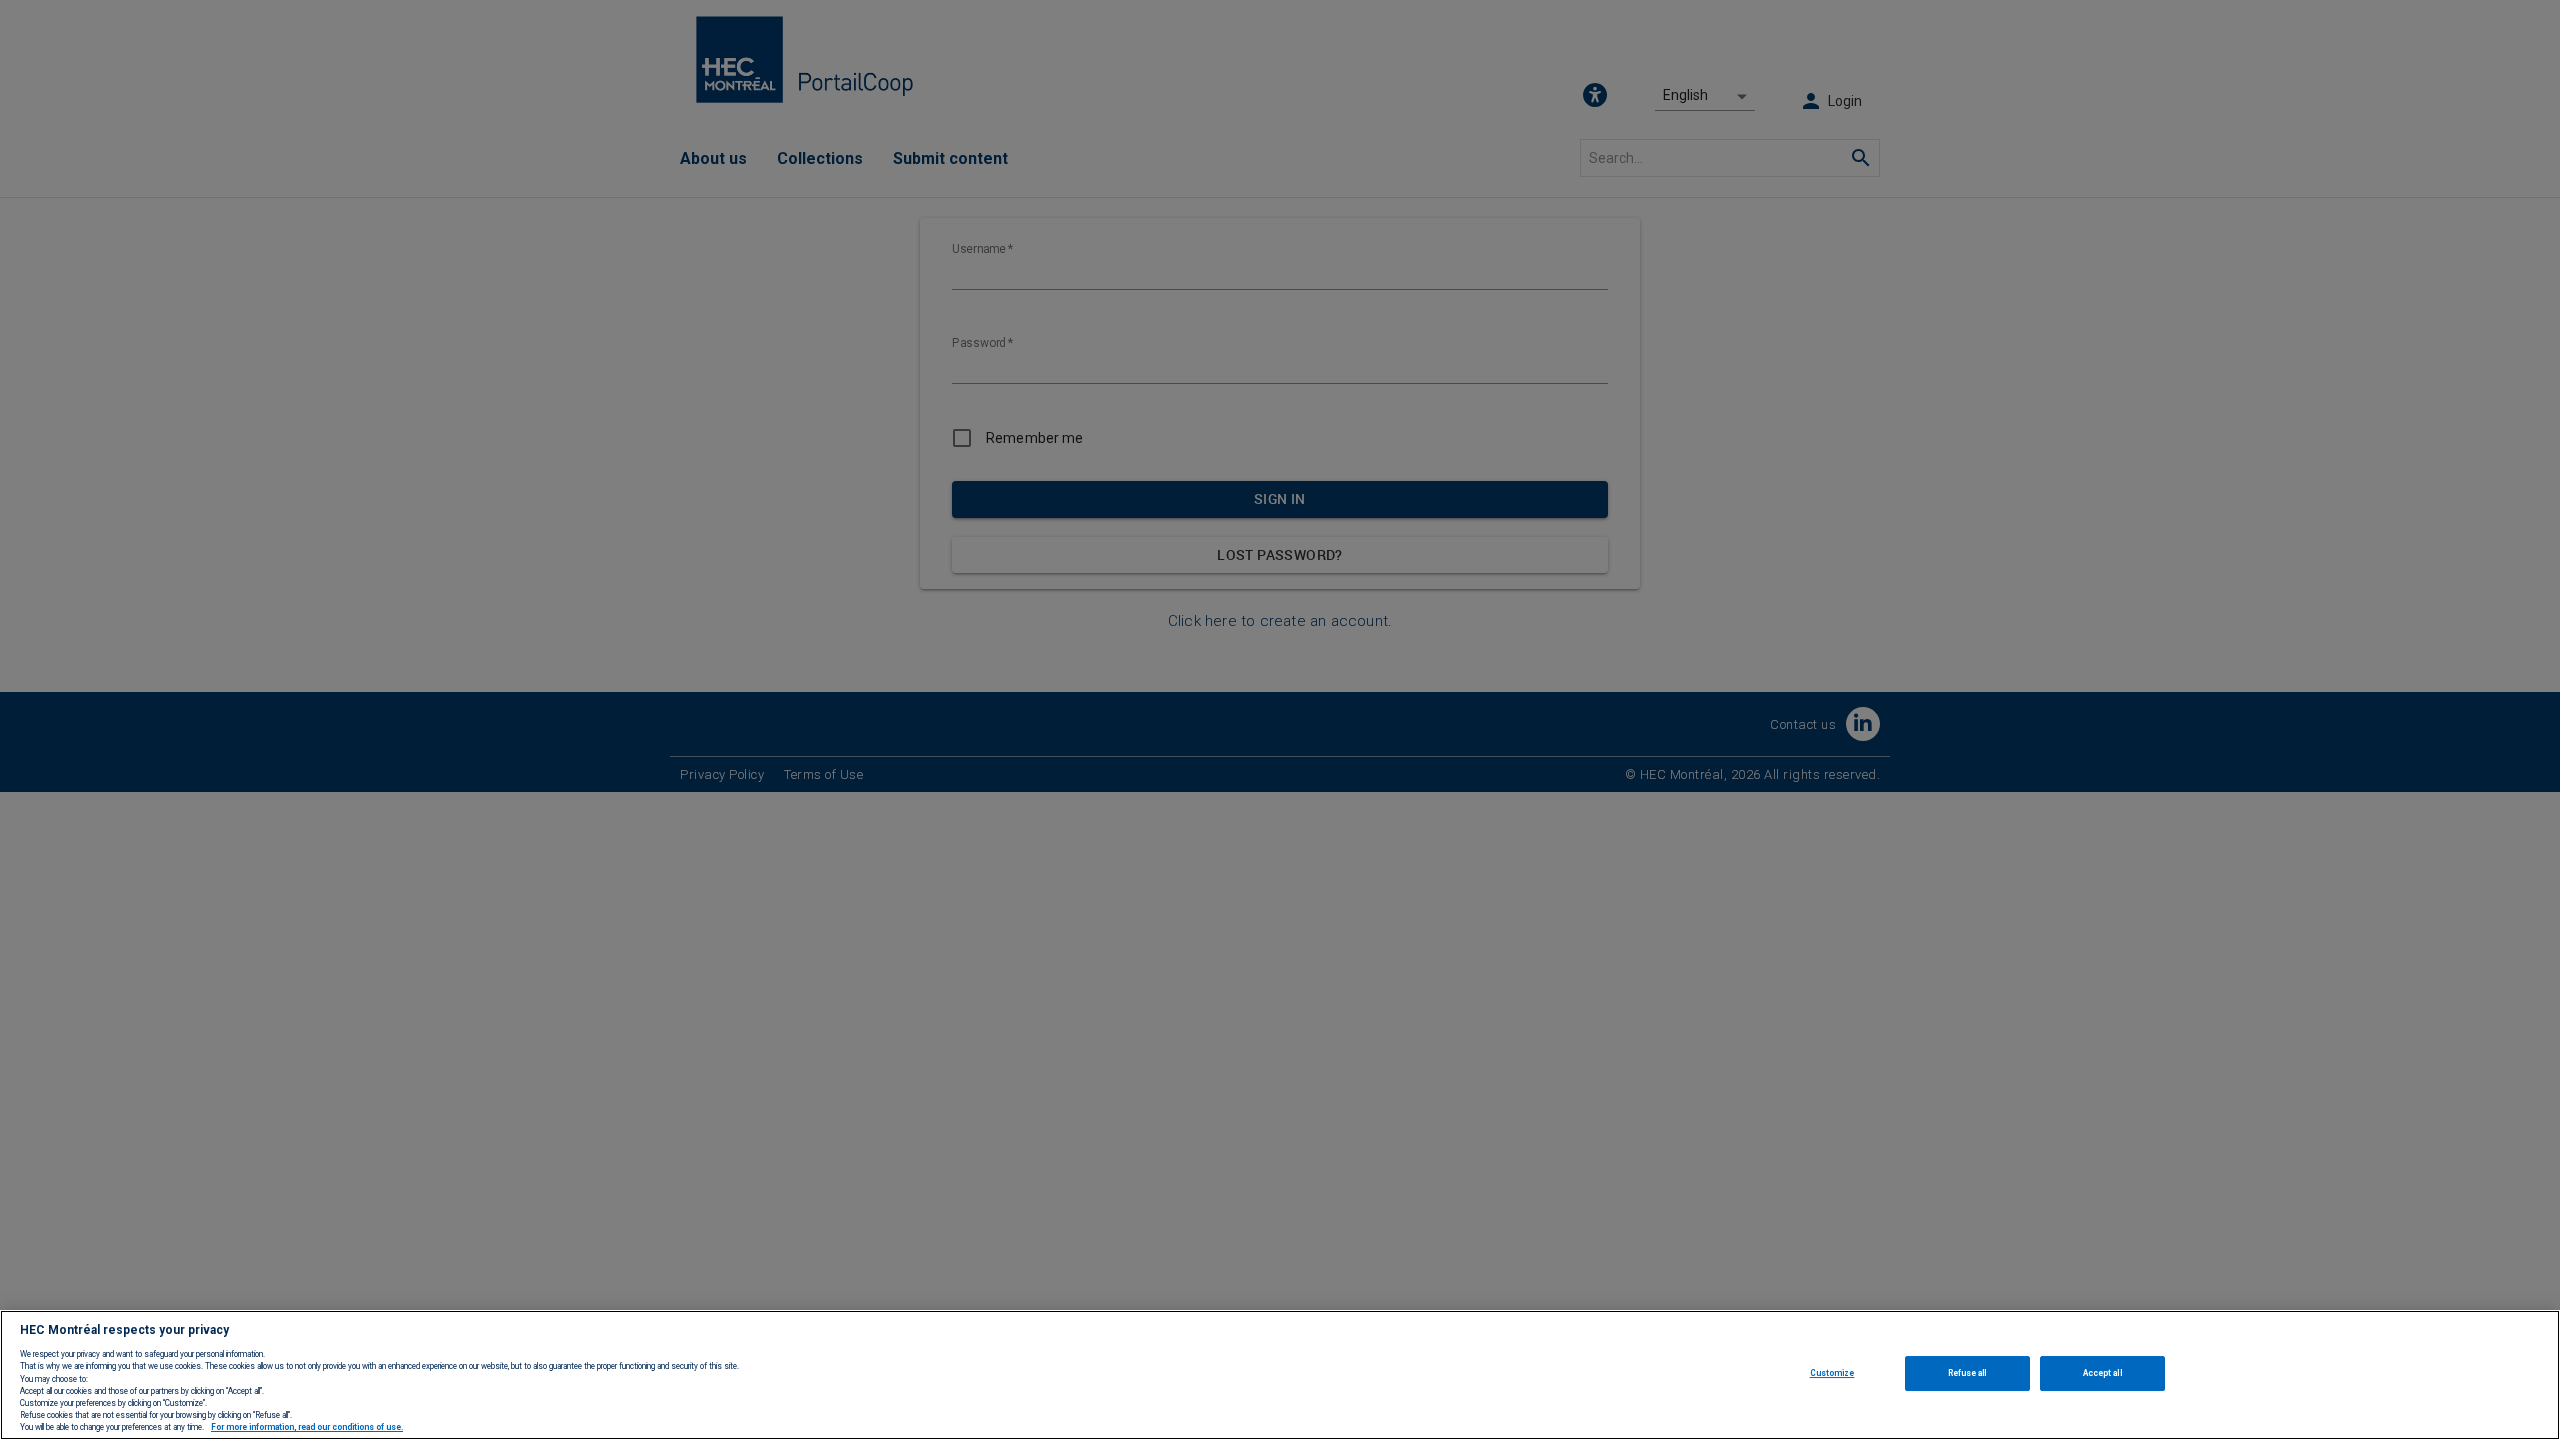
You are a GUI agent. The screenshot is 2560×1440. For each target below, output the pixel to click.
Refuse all (1967, 1373)
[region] (1280, 1375)
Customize (1832, 1373)
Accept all (2102, 1373)
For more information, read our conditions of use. (307, 1428)
